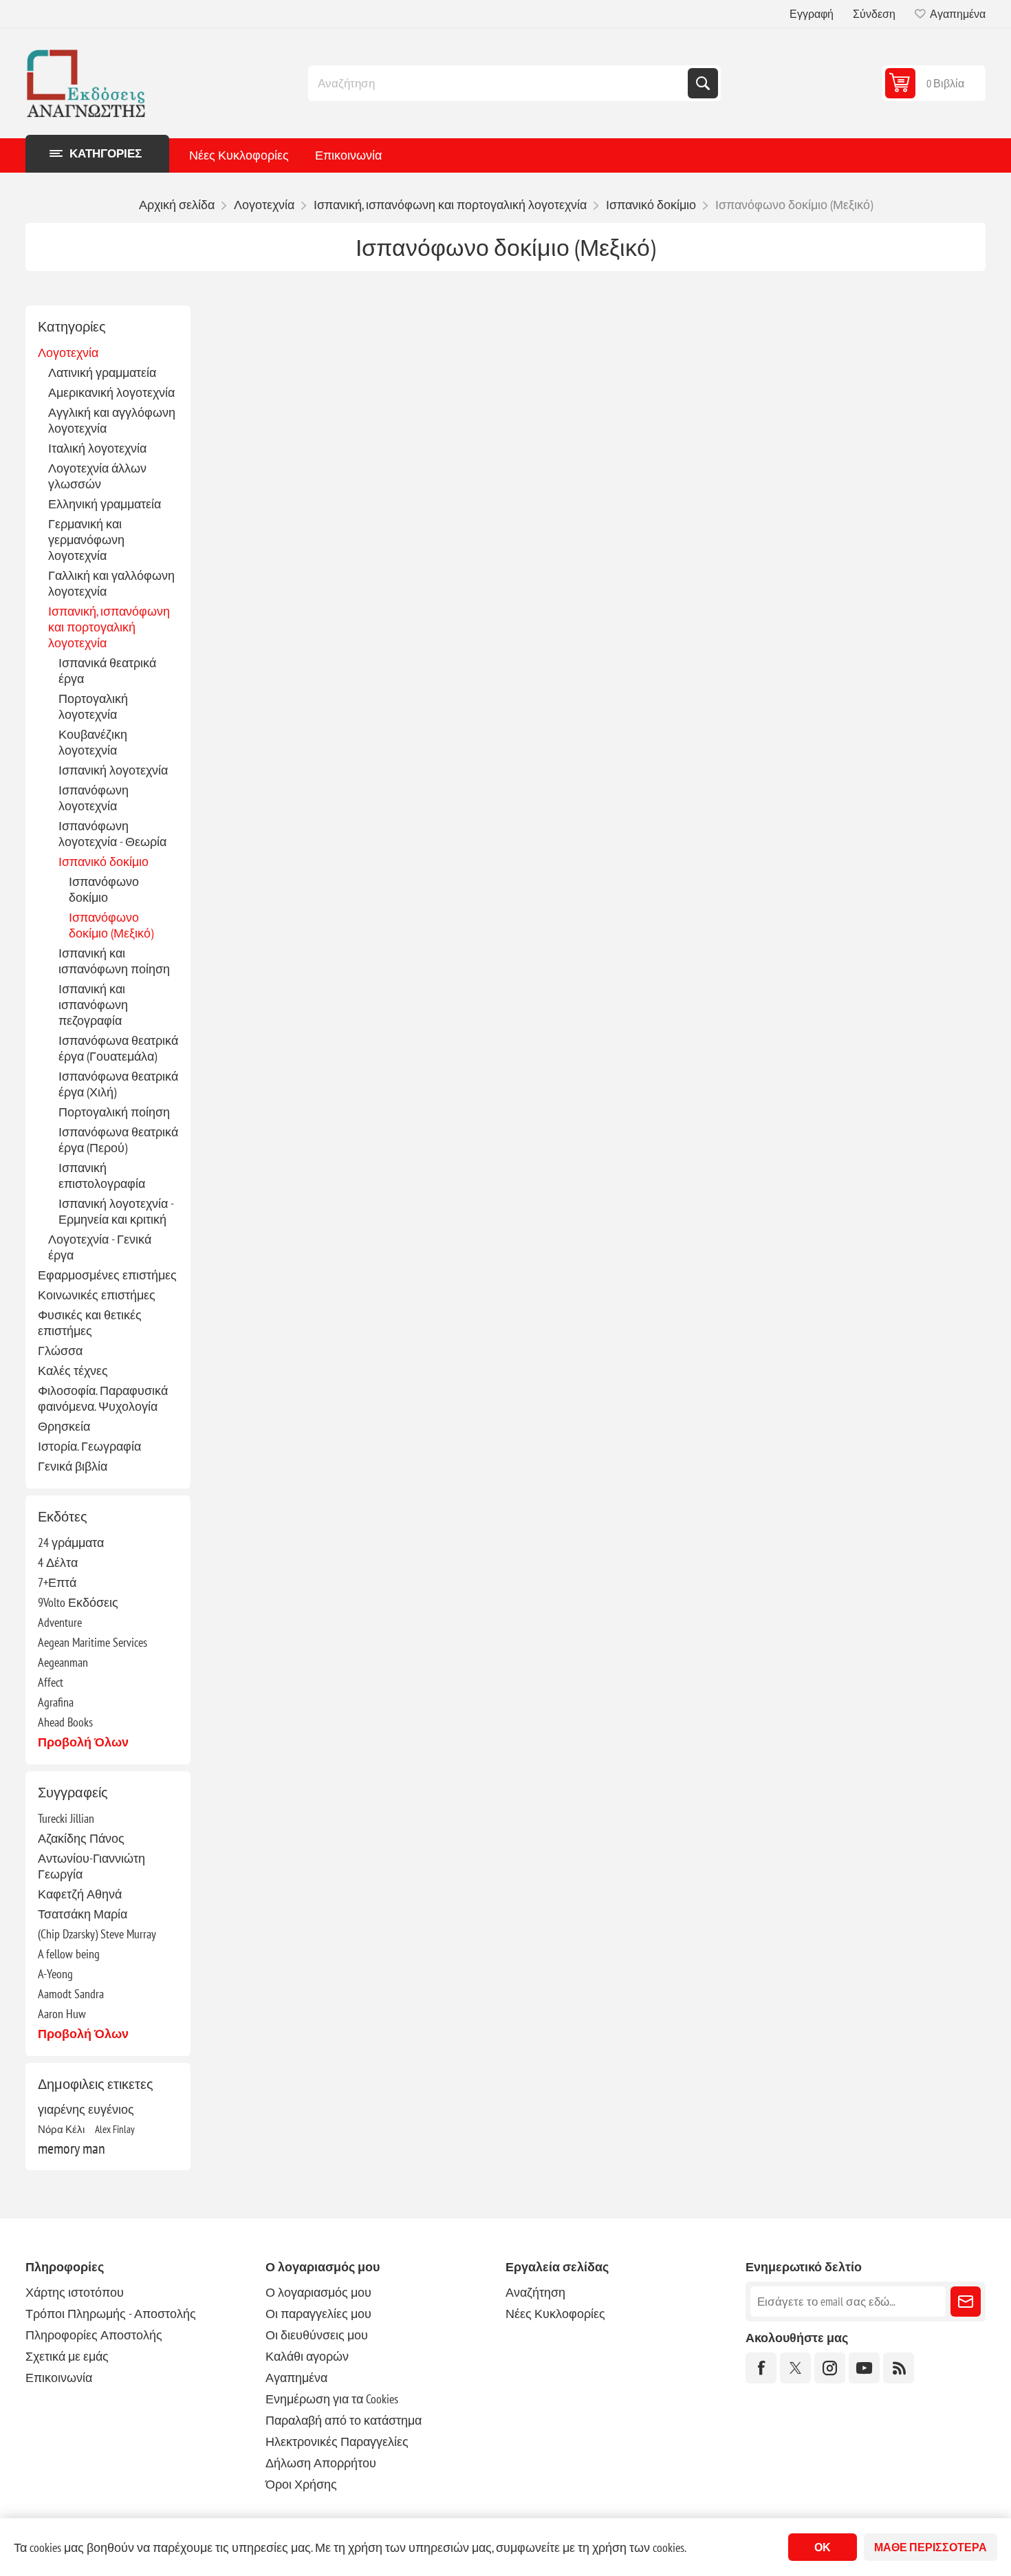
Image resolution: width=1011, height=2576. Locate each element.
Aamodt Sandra (71, 1994)
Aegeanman (63, 1662)
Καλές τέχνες (73, 1371)
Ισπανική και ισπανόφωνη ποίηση (114, 961)
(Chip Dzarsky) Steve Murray (97, 1934)
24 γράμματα (71, 1543)
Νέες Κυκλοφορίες (239, 155)
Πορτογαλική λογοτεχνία (93, 706)
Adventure (60, 1622)
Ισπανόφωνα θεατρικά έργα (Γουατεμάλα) (118, 1048)
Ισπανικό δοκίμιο (104, 862)
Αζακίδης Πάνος (81, 1838)
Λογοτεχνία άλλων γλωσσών (97, 476)
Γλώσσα (60, 1351)
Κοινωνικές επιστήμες (97, 1295)
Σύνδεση (874, 14)
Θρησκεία (64, 1426)
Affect (51, 1682)
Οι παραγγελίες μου (318, 2314)
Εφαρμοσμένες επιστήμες (107, 1275)
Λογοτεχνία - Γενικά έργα (100, 1247)
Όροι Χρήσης (301, 2484)
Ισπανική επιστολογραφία (102, 1176)
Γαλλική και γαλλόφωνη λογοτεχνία (111, 583)
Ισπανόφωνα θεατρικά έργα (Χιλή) (118, 1084)
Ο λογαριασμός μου (318, 2292)
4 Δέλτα (58, 1562)
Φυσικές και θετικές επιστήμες (90, 1323)
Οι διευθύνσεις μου (317, 2335)
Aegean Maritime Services (93, 1642)
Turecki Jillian (66, 1818)
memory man (72, 2148)
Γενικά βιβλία (73, 1466)
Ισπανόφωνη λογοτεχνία (94, 798)
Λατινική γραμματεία (102, 372)
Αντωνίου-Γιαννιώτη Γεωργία (91, 1866)
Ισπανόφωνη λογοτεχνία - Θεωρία (112, 834)
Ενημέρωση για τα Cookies (332, 2399)
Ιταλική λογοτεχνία (97, 448)
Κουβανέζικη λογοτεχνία (93, 742)
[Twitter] (795, 2368)
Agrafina (56, 1702)
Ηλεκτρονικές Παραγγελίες (337, 2442)
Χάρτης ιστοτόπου (75, 2292)
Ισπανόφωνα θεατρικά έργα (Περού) (118, 1140)
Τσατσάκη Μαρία (83, 1914)
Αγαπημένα (296, 2378)
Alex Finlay (115, 2129)
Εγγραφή (812, 14)
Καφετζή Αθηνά (80, 1894)
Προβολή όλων (83, 1742)
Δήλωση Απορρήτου (321, 2463)
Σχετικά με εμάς (67, 2356)
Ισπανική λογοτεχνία (113, 770)
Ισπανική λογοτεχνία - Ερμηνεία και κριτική (116, 1211)
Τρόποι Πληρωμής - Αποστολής (111, 2314)
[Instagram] (830, 2368)
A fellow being (69, 1954)
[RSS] (899, 2368)
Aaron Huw (62, 2014)
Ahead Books (65, 1722)
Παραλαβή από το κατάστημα (344, 2420)
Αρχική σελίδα (177, 205)
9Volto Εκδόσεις (78, 1602)
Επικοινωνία (348, 155)
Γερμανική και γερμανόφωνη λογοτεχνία (86, 540)
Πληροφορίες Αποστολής (94, 2335)
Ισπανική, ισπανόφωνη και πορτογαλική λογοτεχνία (109, 627)
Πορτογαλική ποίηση (114, 1112)
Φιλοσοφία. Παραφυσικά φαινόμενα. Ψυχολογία (103, 1398)
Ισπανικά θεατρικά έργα (107, 671)
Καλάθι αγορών (307, 2356)
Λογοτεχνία (68, 353)
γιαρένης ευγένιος (86, 2109)
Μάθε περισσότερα (931, 2547)
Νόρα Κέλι (61, 2129)
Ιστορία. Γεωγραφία (89, 1446)
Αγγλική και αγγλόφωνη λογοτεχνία (112, 420)
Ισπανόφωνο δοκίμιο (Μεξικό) (111, 925)
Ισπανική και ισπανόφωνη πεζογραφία (93, 1005)
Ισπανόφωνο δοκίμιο (104, 889)
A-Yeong (55, 1974)
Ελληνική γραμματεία (105, 504)
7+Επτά (57, 1582)
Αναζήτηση (703, 83)
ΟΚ (823, 2547)
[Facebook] (761, 2368)
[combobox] (499, 83)
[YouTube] (864, 2368)
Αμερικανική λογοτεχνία (111, 392)
